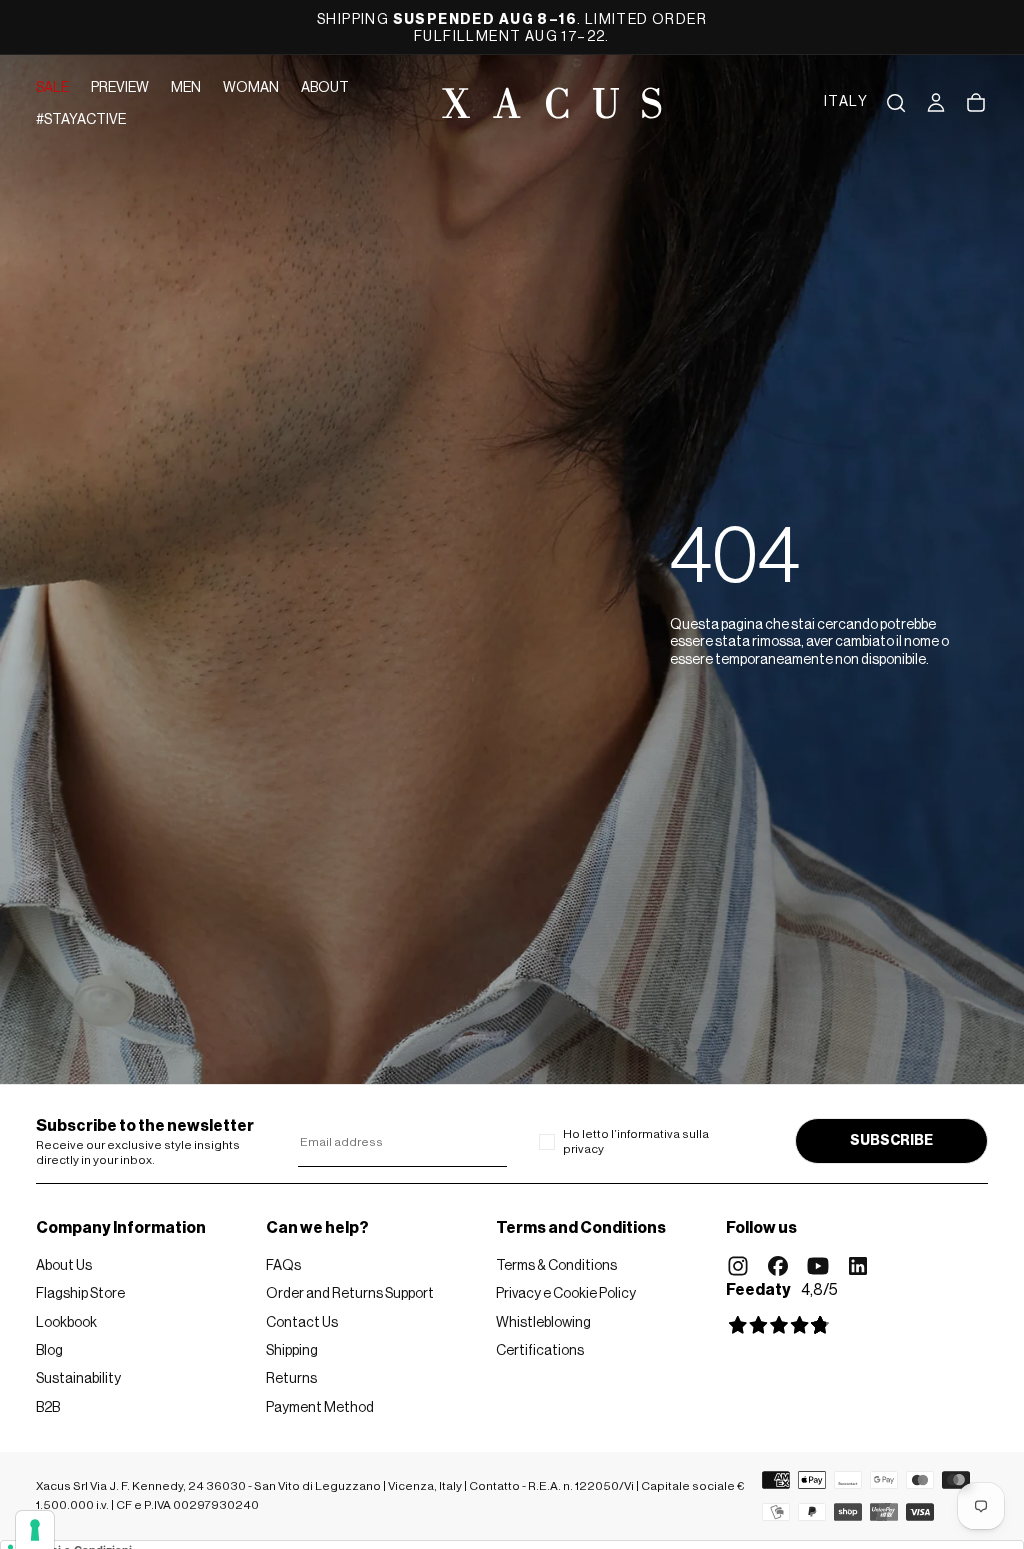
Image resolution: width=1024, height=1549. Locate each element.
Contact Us (302, 1323)
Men (186, 88)
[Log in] (936, 103)
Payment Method (320, 1408)
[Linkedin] (858, 1266)
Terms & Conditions (556, 1266)
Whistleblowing (543, 1323)
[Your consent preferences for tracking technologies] (35, 1530)
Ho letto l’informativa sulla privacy (636, 1141)
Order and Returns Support (350, 1294)
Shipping (292, 1351)
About (325, 88)
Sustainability (78, 1379)
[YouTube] (818, 1266)
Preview (120, 88)
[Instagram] (738, 1266)
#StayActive (81, 120)
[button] (846, 103)
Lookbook (66, 1323)
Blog (49, 1351)
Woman (251, 88)
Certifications (540, 1351)
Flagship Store (80, 1294)
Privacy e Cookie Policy (566, 1294)
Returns (291, 1379)
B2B (48, 1408)
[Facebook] (778, 1266)
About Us (64, 1266)
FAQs (283, 1266)
